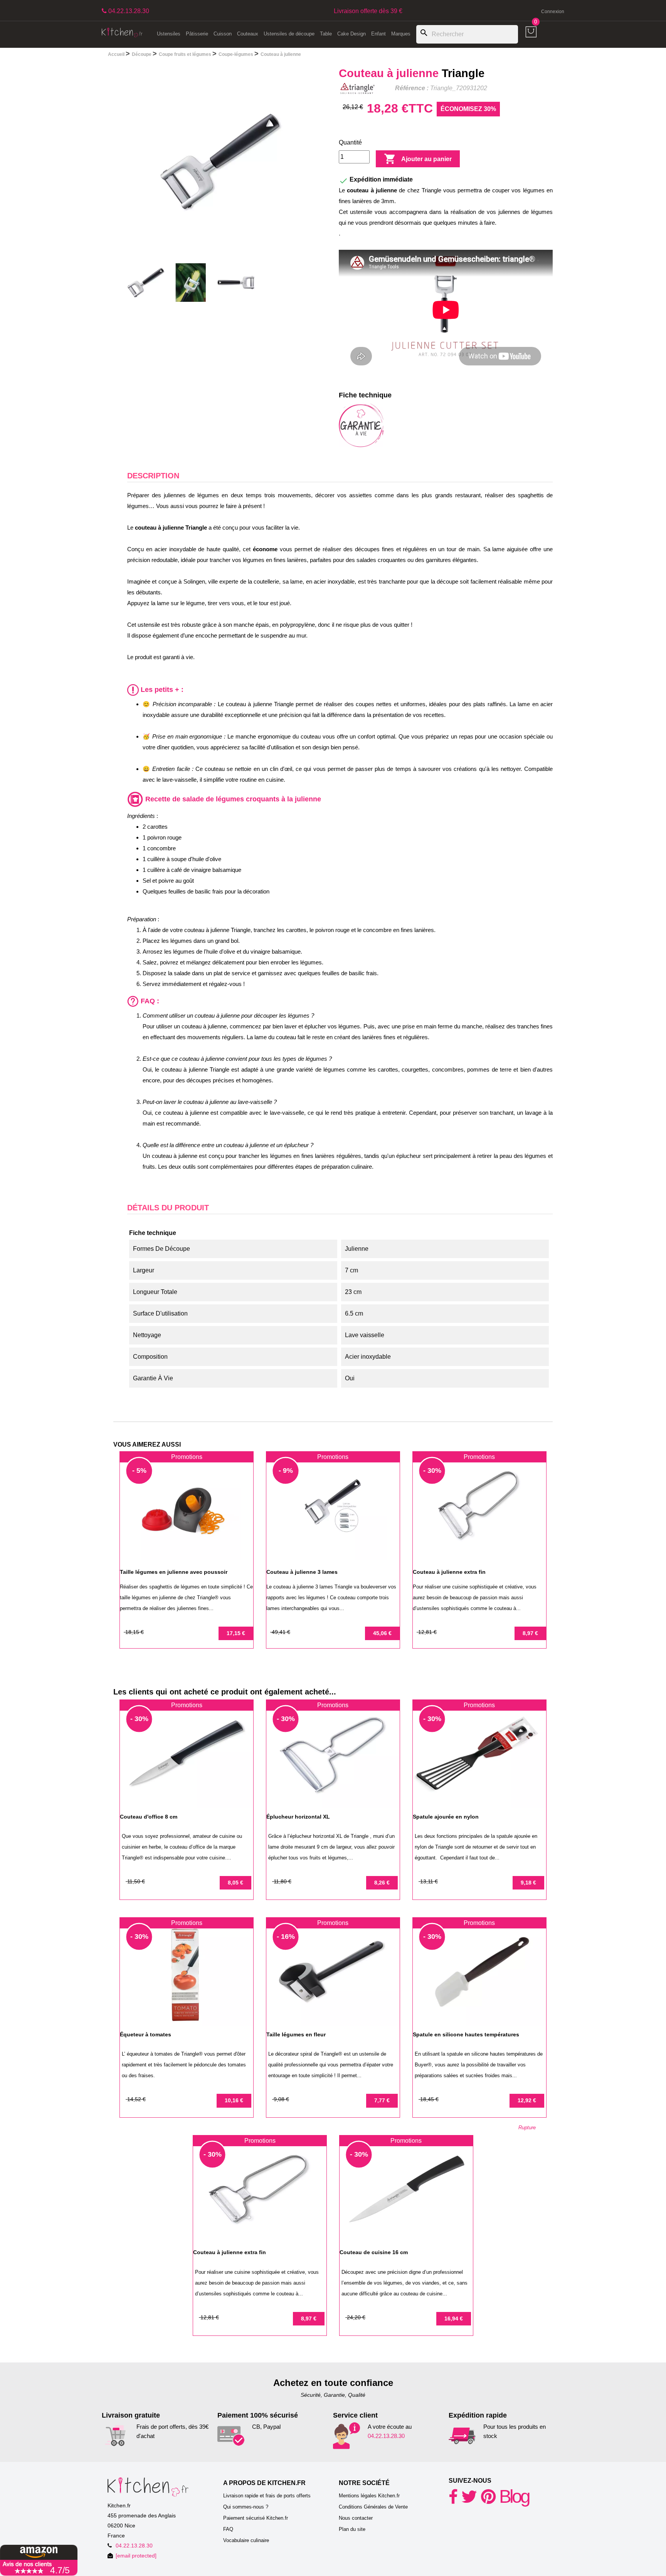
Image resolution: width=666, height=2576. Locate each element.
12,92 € (527, 2100)
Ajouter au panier (418, 159)
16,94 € (454, 2319)
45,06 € (382, 1633)
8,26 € (382, 1883)
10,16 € (234, 2100)
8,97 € (530, 1633)
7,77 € (382, 2100)
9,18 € (528, 1883)
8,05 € (235, 1883)
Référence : (412, 88)
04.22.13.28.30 (386, 2436)
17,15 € (236, 1633)
